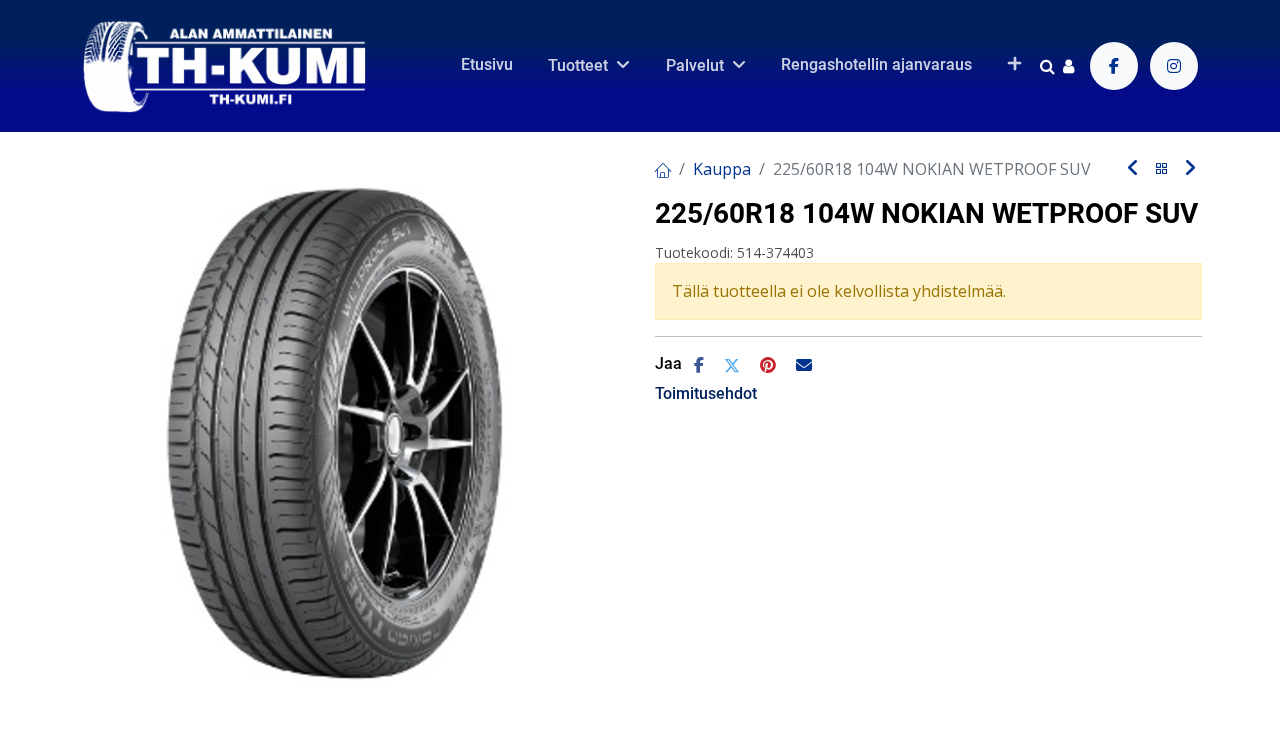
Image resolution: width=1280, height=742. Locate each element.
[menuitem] (487, 65)
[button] (1014, 65)
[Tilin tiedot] (1068, 66)
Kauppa (722, 169)
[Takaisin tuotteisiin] (1162, 169)
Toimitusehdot (706, 393)
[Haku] (1047, 66)
